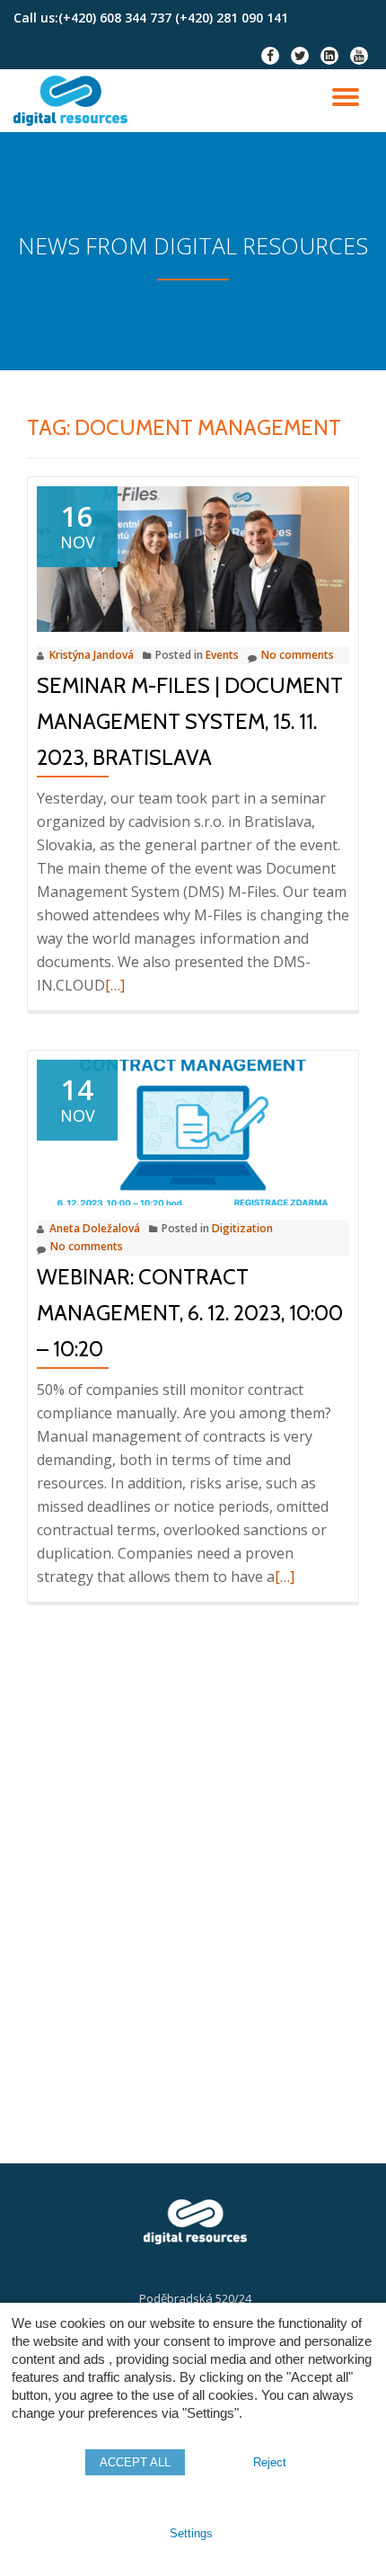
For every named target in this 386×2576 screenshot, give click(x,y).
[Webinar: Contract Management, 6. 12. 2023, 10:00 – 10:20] (193, 1131)
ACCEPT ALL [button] (135, 2462)
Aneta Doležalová (95, 1228)
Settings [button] (191, 2533)
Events (222, 655)
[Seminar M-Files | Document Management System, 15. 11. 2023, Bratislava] (193, 557)
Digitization (242, 1228)
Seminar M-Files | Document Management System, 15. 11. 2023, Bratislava (190, 721)
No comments (298, 655)
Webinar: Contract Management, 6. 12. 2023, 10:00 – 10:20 (190, 1313)
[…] (115, 985)
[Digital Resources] (74, 101)
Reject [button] (270, 2462)
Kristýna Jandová (92, 655)
